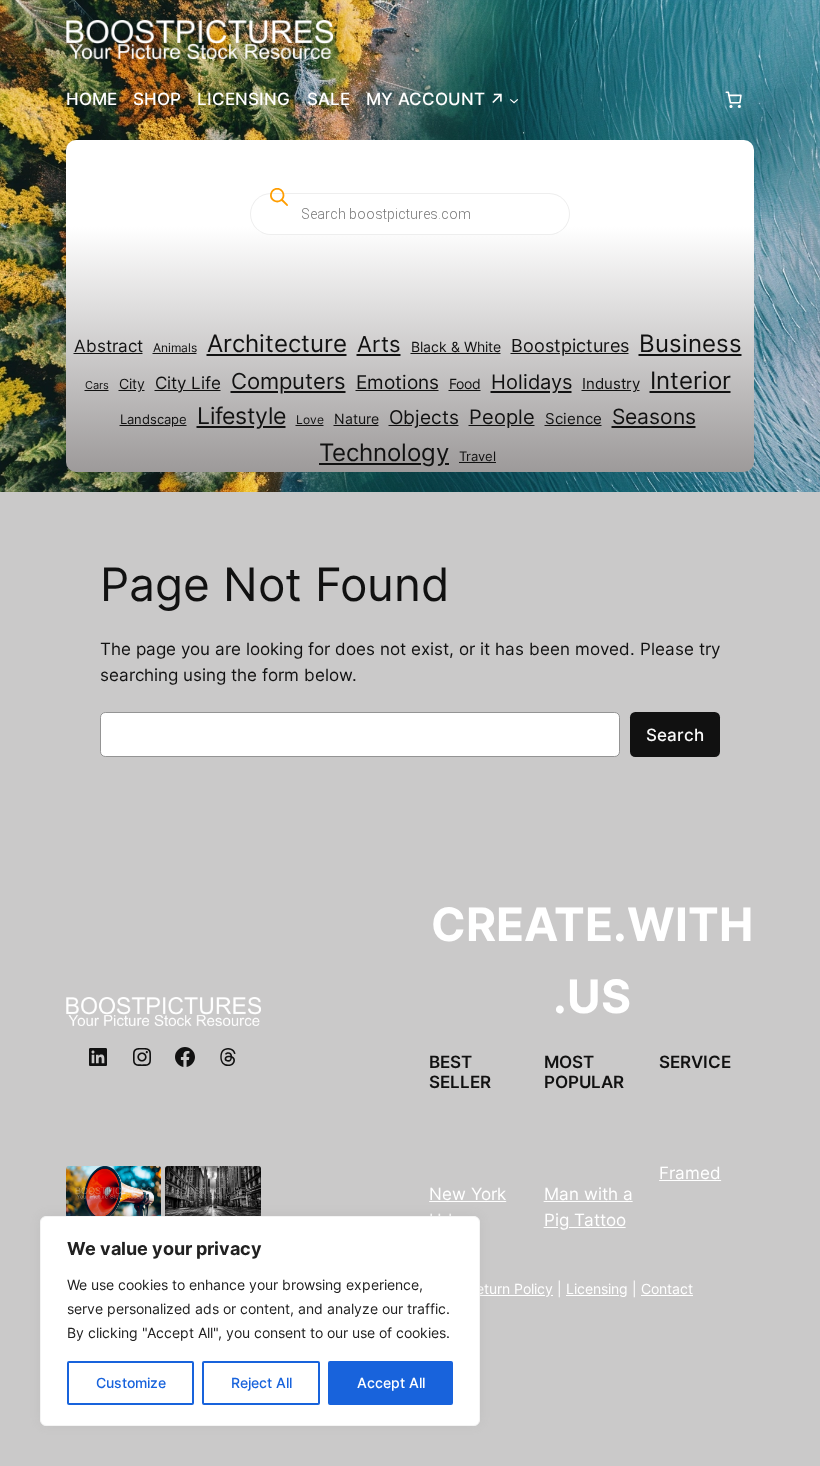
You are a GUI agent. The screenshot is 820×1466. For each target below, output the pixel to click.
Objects (424, 417)
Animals (175, 347)
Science (573, 419)
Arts (379, 344)
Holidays (531, 381)
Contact (667, 1288)
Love (310, 419)
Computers (288, 381)
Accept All (391, 1382)
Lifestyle (241, 416)
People (502, 417)
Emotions (397, 382)
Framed (690, 1173)
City (132, 383)
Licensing (597, 1288)
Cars (97, 385)
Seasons (654, 416)
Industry (611, 384)
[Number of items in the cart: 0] (733, 99)
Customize (131, 1382)
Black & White (456, 347)
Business (690, 343)
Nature (356, 419)
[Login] (620, 99)
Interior (690, 380)
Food (465, 383)
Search (675, 735)
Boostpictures (570, 345)
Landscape (153, 419)
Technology (384, 452)
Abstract (108, 345)
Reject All (261, 1382)
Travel (477, 456)
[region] (260, 1321)
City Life (188, 382)
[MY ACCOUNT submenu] (514, 99)
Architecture (277, 343)
